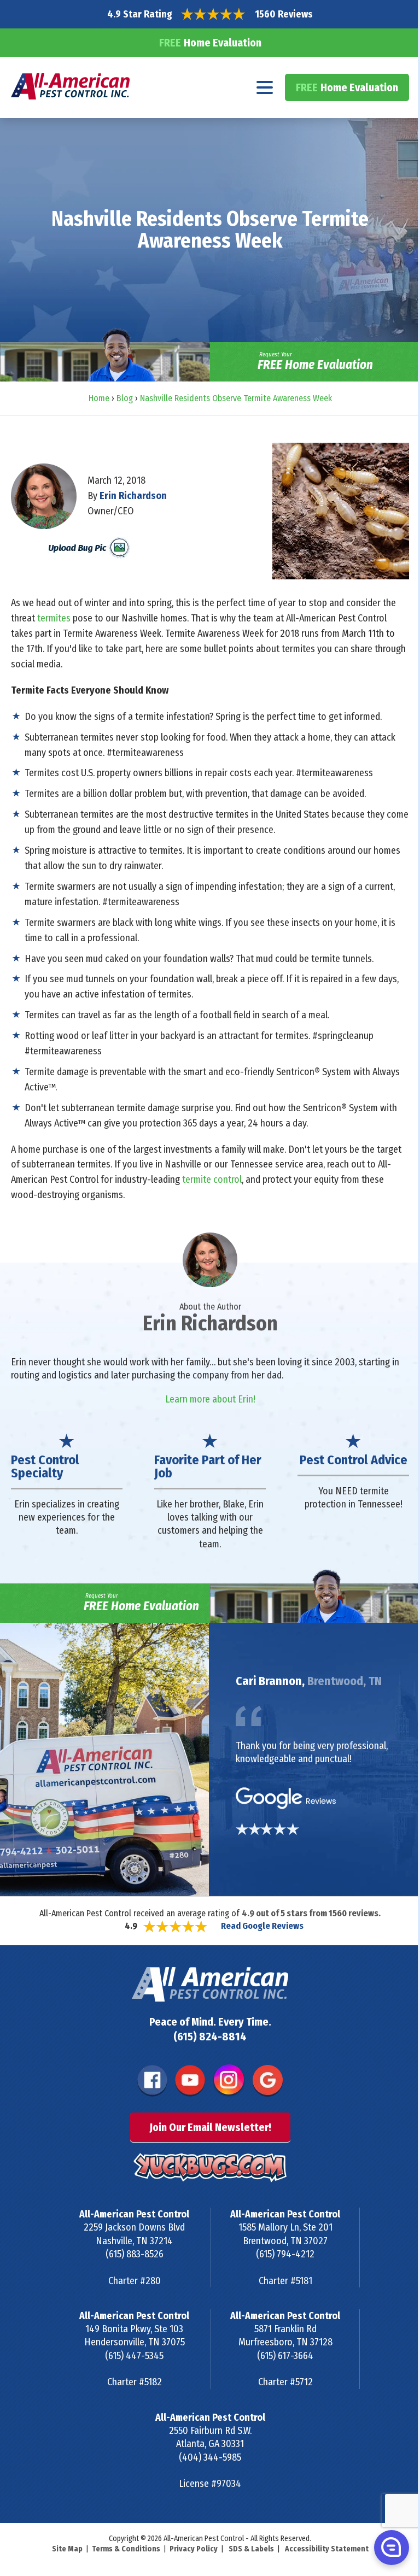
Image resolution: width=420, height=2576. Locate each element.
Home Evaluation (210, 43)
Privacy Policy (194, 2549)
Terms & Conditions (126, 2549)
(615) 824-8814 (210, 2037)
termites (54, 618)
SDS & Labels (251, 2549)
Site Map (67, 2549)
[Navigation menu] (265, 87)
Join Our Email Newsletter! (210, 2127)
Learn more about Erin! (210, 1399)
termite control (212, 1180)
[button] (390, 2547)
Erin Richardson (133, 496)
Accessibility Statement (327, 2549)
